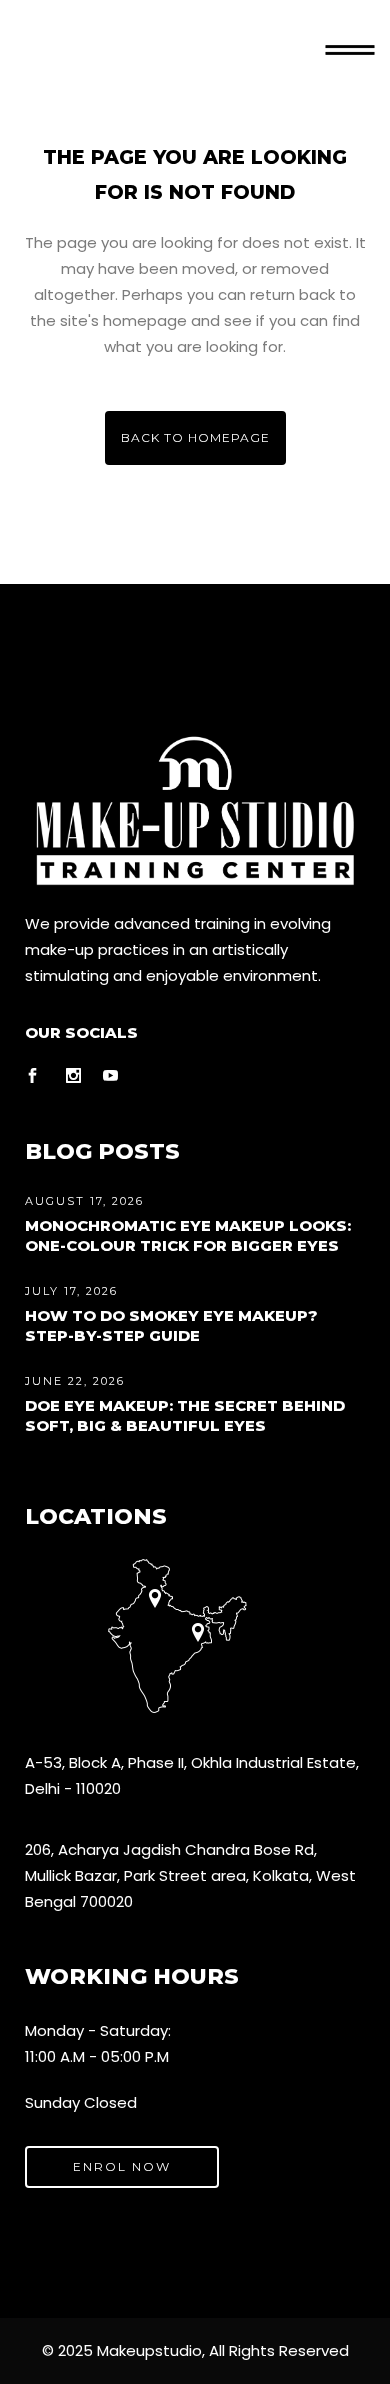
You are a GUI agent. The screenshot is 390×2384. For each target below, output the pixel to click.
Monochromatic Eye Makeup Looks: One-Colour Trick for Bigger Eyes (188, 1235)
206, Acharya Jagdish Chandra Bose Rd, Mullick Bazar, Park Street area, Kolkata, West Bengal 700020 (190, 1875)
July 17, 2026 (71, 1291)
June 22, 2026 (75, 1381)
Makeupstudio (149, 2350)
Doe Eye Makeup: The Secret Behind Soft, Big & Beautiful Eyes (185, 1415)
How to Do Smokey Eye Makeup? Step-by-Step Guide (171, 1325)
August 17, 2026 (84, 1201)
